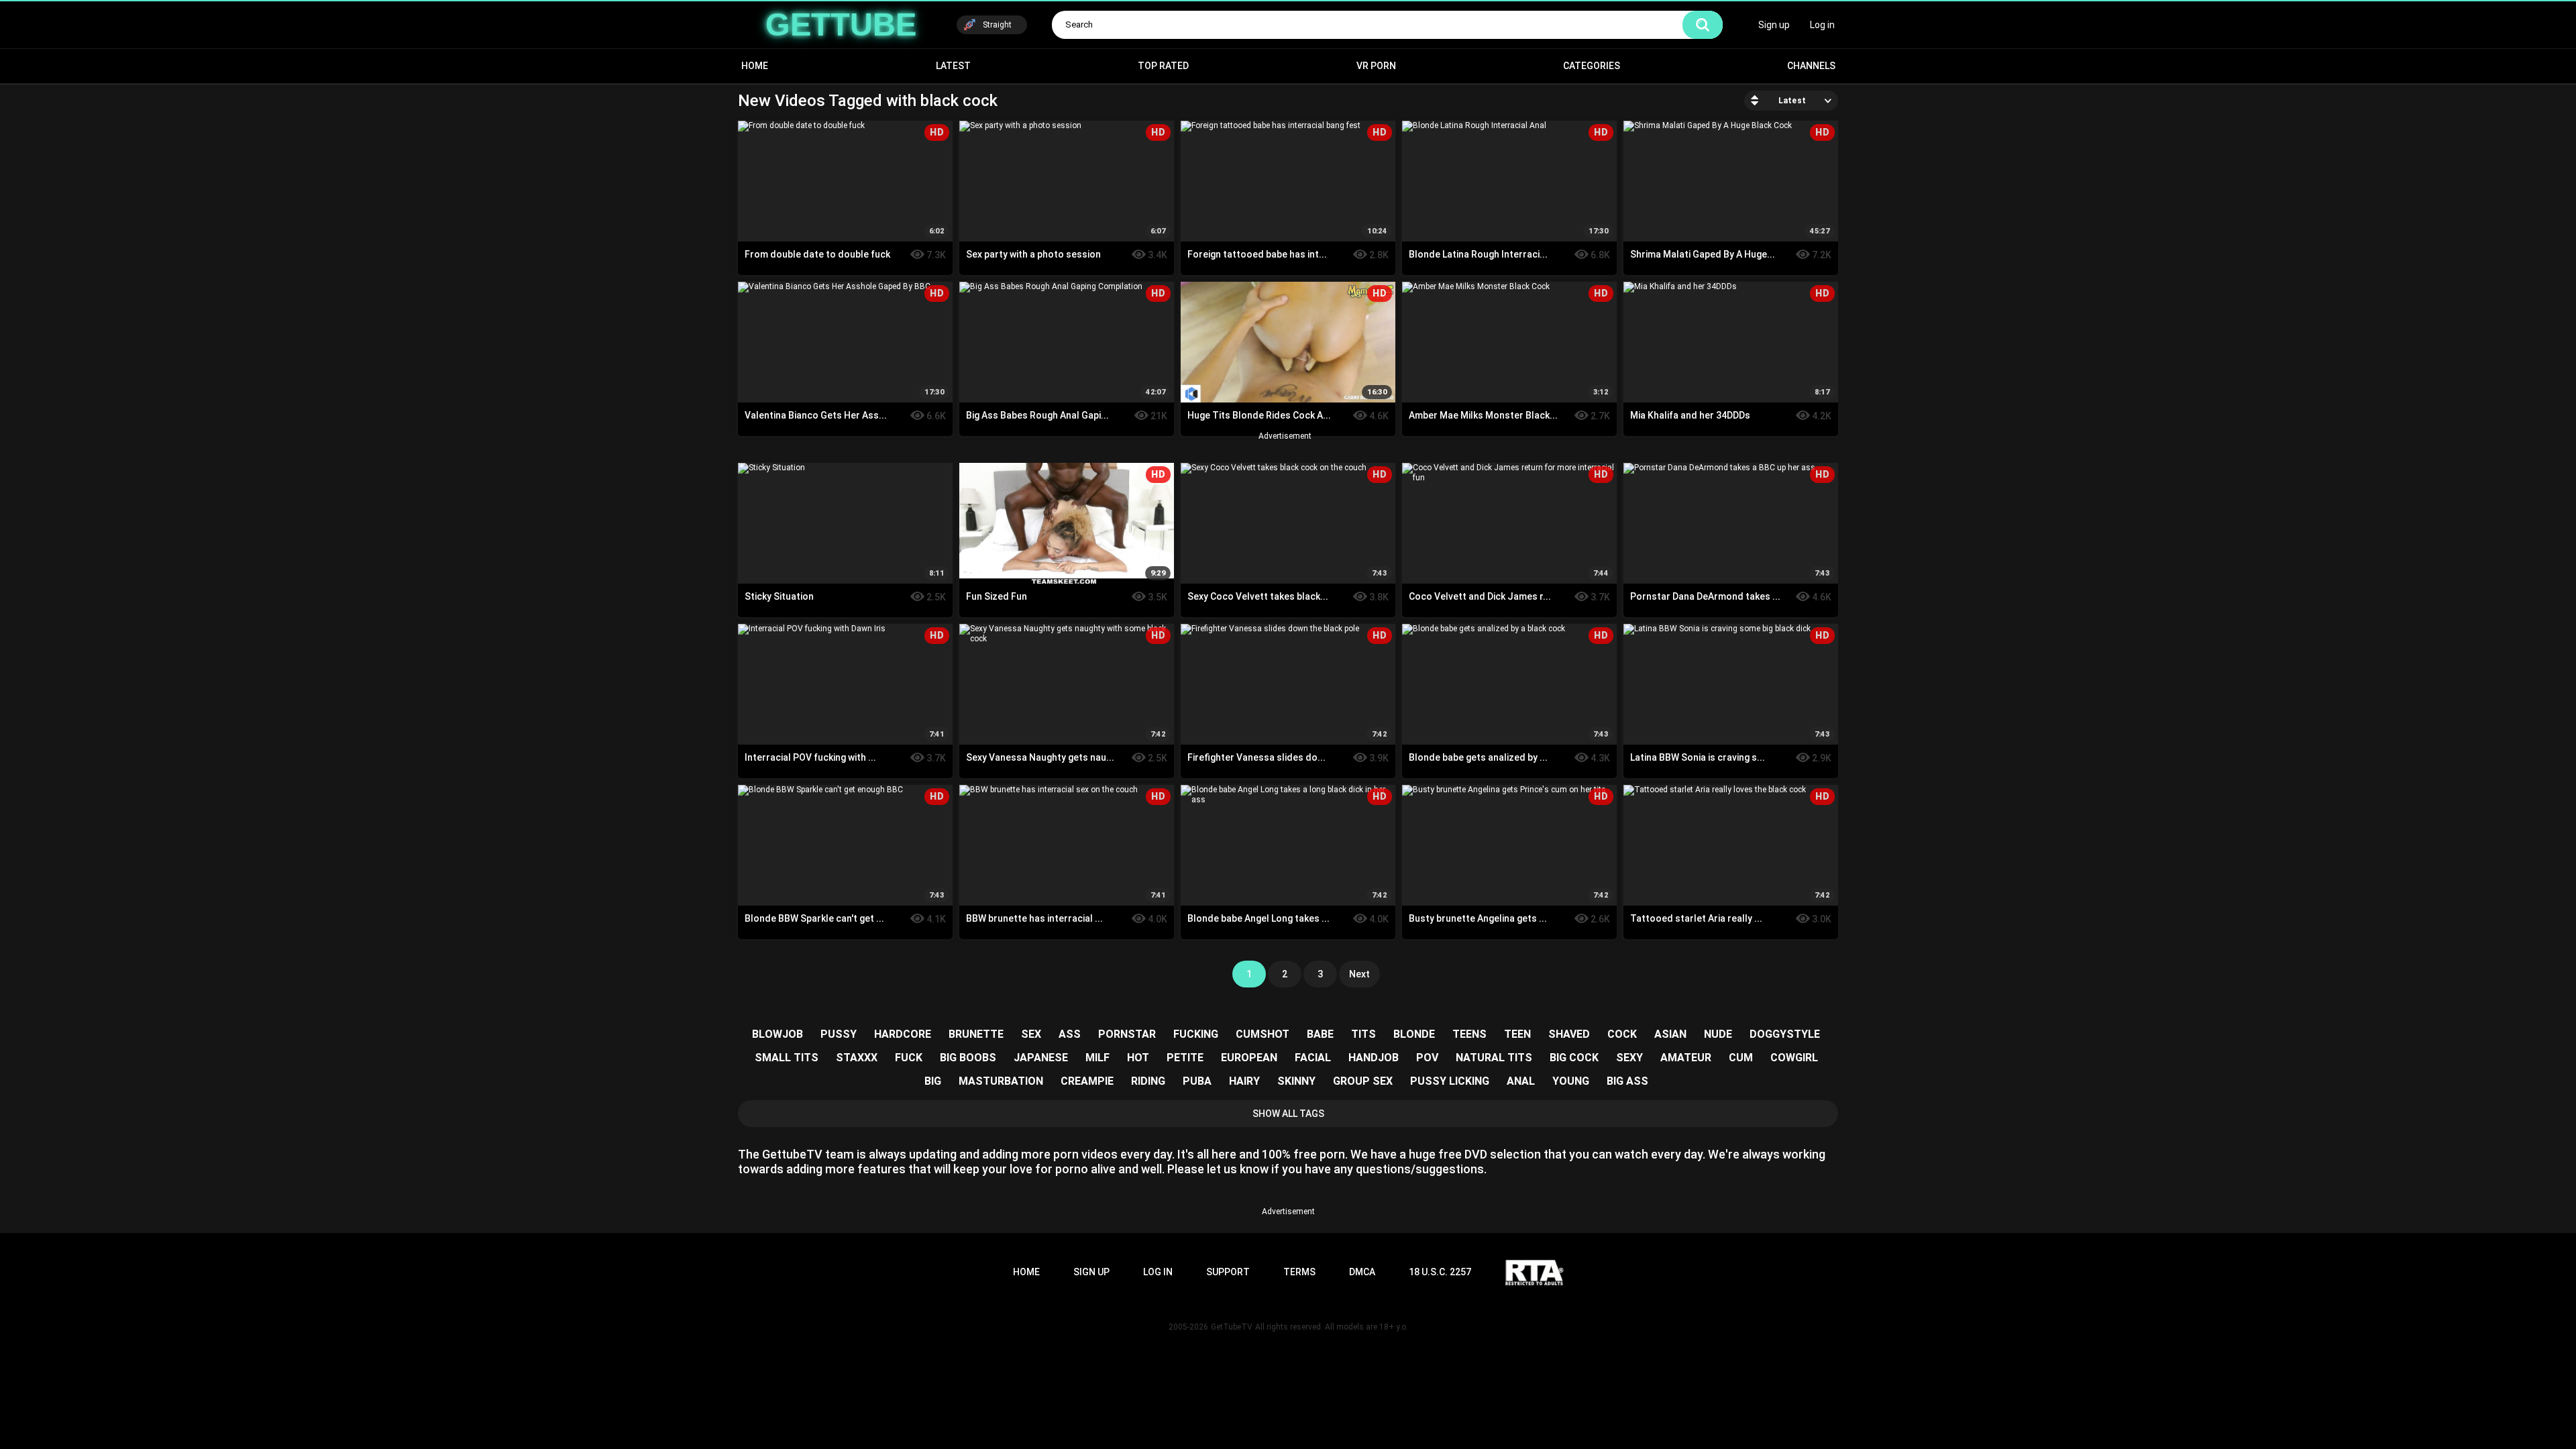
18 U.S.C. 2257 (1440, 1272)
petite (1185, 1058)
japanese (1041, 1058)
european (1249, 1058)
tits (1363, 1034)
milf (1097, 1058)
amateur (1686, 1058)
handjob (1374, 1058)
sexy (1629, 1058)
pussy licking (1450, 1081)
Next (1359, 974)
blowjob (777, 1034)
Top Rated (1163, 66)
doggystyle (1785, 1034)
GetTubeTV (1232, 1327)
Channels (1811, 66)
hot (1138, 1058)
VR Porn (1376, 66)
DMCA (1362, 1272)
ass (1070, 1034)
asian (1670, 1034)
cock (1622, 1034)
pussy (839, 1034)
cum (1741, 1058)
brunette (976, 1034)
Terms (1299, 1272)
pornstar (1127, 1034)
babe (1320, 1034)
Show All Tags (1288, 1114)
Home (755, 66)
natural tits (1494, 1058)
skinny (1296, 1081)
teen (1517, 1034)
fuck (909, 1058)
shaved (1569, 1034)
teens (1469, 1034)
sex (1031, 1034)
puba (1197, 1081)
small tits (787, 1058)
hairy (1244, 1081)
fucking (1196, 1034)
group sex (1363, 1081)
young (1571, 1081)
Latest (953, 66)
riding (1148, 1081)
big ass (1627, 1081)
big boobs (968, 1058)
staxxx (857, 1058)
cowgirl (1794, 1058)
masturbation (1001, 1081)
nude (1718, 1034)
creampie (1087, 1081)
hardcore (903, 1034)
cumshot (1263, 1034)
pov (1427, 1058)
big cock (1574, 1058)
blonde (1414, 1034)
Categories (1592, 66)
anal (1521, 1081)
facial (1313, 1058)
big (933, 1081)
